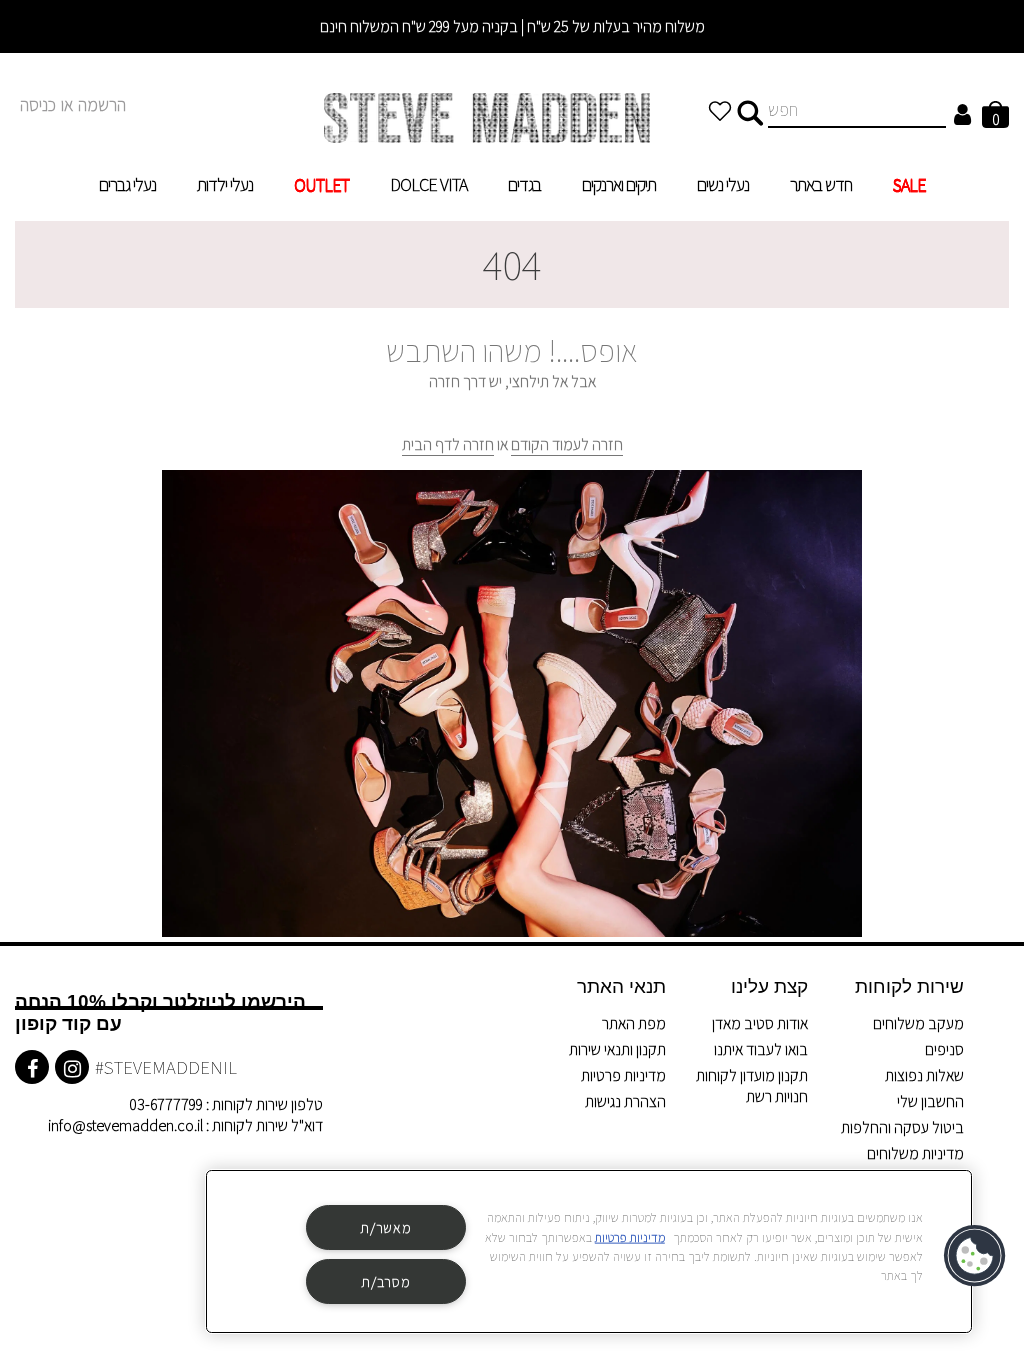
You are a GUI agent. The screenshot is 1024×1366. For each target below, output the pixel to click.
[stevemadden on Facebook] (32, 1067)
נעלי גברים (127, 184)
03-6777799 (166, 1104)
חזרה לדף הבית (448, 444)
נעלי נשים (723, 184)
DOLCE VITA (428, 184)
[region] (589, 1251)
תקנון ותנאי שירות (617, 1049)
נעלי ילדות (225, 184)
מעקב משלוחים (918, 1023)
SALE (909, 184)
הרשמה (102, 104)
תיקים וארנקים (619, 184)
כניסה (38, 104)
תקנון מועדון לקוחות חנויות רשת (752, 1086)
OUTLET (321, 184)
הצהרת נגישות (625, 1101)
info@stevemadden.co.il (125, 1125)
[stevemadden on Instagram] (72, 1067)
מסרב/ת (385, 1281)
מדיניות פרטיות (623, 1075)
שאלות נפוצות (924, 1075)
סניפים (944, 1049)
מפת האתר (634, 1023)
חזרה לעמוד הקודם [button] (567, 444)
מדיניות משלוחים (915, 1153)
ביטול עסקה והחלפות (902, 1127)
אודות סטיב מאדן (760, 1023)
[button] (976, 1256)
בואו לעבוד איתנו (761, 1049)
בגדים (524, 184)
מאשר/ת (385, 1227)
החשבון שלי (930, 1101)
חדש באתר (821, 184)
